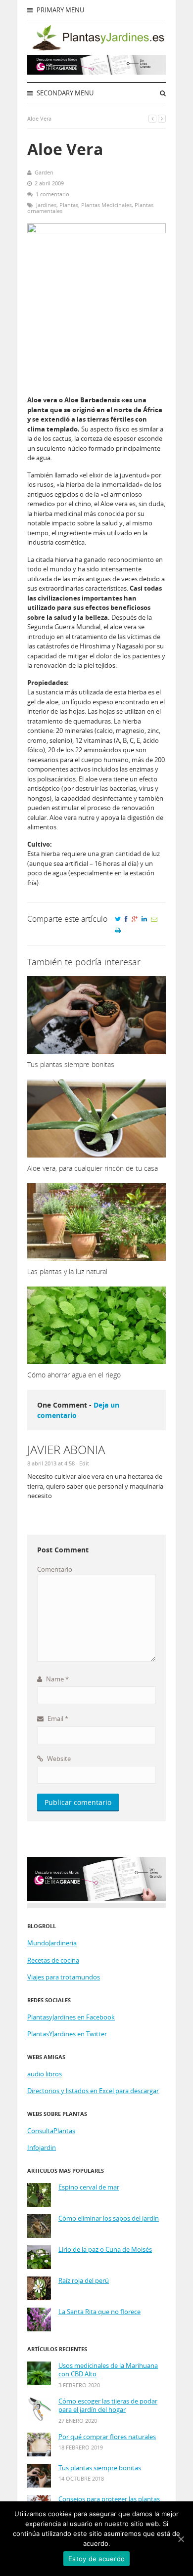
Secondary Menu (64, 93)
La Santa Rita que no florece (99, 2312)
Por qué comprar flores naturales (107, 2437)
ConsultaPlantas (51, 2131)
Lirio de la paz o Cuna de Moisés (105, 2250)
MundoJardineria (52, 1943)
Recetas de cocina (53, 1960)
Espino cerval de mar (89, 2187)
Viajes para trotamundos (64, 1977)
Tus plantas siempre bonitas (100, 2468)
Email (57, 1718)
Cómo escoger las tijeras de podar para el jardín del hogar (108, 2406)
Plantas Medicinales (106, 205)
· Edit (83, 1463)
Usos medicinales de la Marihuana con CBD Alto (108, 2370)
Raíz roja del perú (84, 2281)
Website (58, 1759)
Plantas (69, 205)
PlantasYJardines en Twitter (67, 2034)
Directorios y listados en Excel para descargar (93, 2091)
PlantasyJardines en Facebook (71, 2017)
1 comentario (52, 194)
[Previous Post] (152, 118)
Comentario (55, 1569)
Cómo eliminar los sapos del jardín (109, 2218)
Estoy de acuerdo (96, 2559)
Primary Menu (60, 10)
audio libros (45, 2074)
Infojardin (42, 2147)
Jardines (46, 205)
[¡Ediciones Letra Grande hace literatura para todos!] (96, 72)
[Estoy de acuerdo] (181, 2539)
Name (57, 1679)
